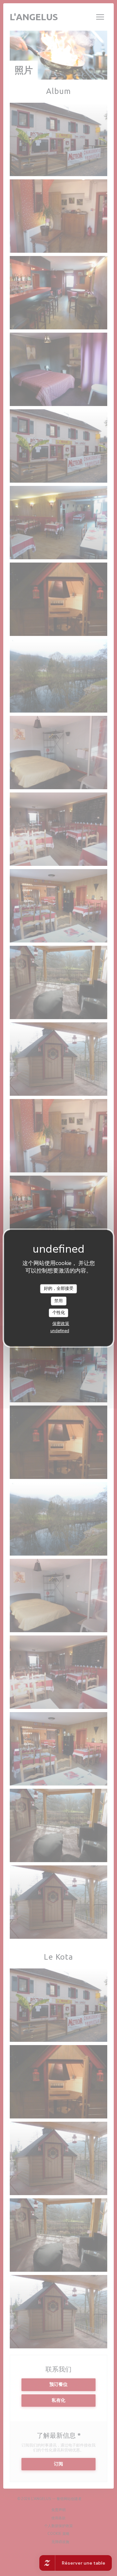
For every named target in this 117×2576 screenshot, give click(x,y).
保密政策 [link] (61, 1324)
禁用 (58, 1301)
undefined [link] (60, 1331)
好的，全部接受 (59, 1288)
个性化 (59, 1313)
